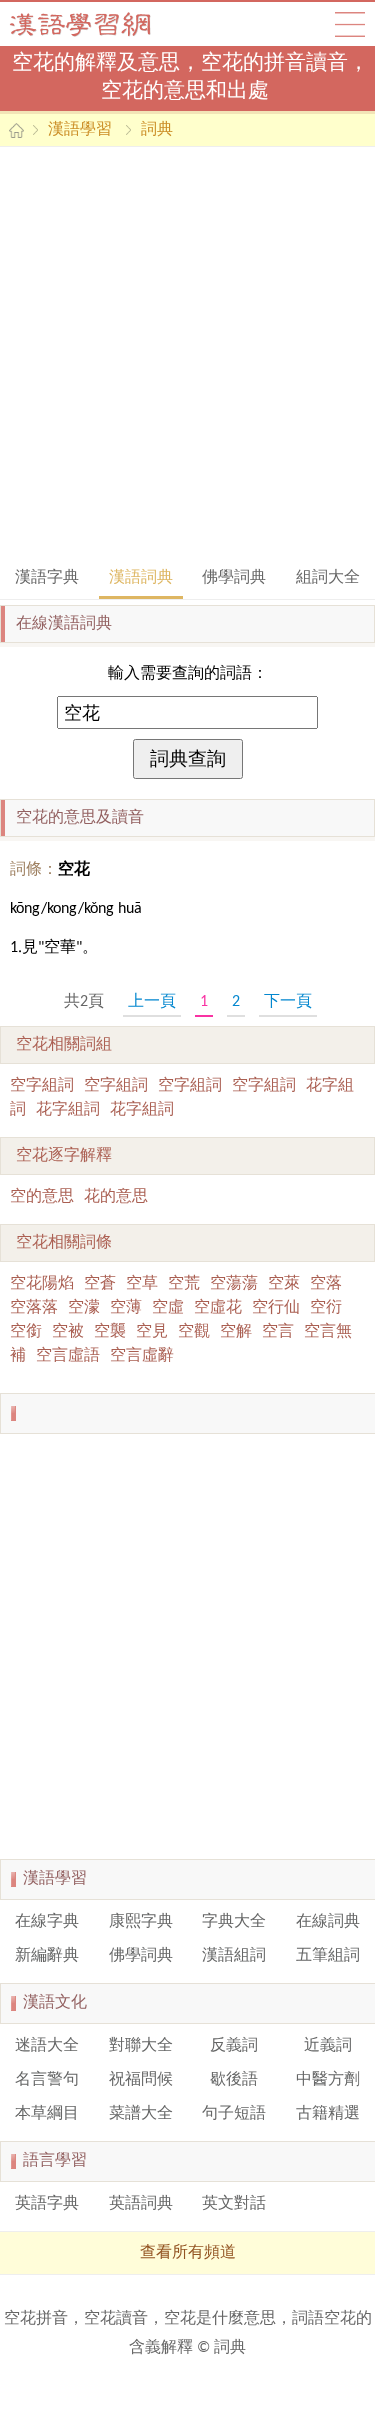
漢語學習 (80, 130)
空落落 (34, 1308)
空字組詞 (42, 1086)
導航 (350, 24)
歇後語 (234, 2080)
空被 (68, 1332)
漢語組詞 (234, 1956)
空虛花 (218, 1308)
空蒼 (100, 1284)
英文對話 (234, 2204)
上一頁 (152, 1002)
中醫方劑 (328, 2080)
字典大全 (234, 1922)
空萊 (284, 1284)
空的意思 (42, 1197)
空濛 (84, 1308)
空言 (278, 1332)
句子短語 (234, 2114)
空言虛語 (68, 1356)
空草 (142, 1284)
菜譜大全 (141, 2114)
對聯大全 (141, 2046)
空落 (326, 1284)
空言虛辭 (142, 1356)
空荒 (184, 1284)
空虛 (168, 1308)
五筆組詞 (328, 1956)
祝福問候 (141, 2080)
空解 (236, 1332)
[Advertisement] (187, 354)
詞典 (157, 130)
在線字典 (47, 1922)
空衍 (326, 1308)
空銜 (26, 1332)
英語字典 (47, 2204)
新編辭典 (47, 1956)
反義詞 (234, 2046)
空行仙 (276, 1308)
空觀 (194, 1332)
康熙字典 (141, 1922)
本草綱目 (47, 2114)
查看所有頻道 (188, 2253)
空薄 (126, 1308)
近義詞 (328, 2046)
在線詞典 (328, 1922)
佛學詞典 (234, 578)
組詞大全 (328, 578)
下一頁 (288, 1002)
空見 (152, 1332)
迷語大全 (47, 2046)
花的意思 (116, 1197)
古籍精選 (328, 2114)
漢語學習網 (100, 24)
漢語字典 (47, 578)
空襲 (110, 1332)
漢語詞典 (141, 578)
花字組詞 (68, 1110)
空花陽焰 (42, 1284)
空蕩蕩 (234, 1284)
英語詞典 (141, 2204)
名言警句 (47, 2080)
